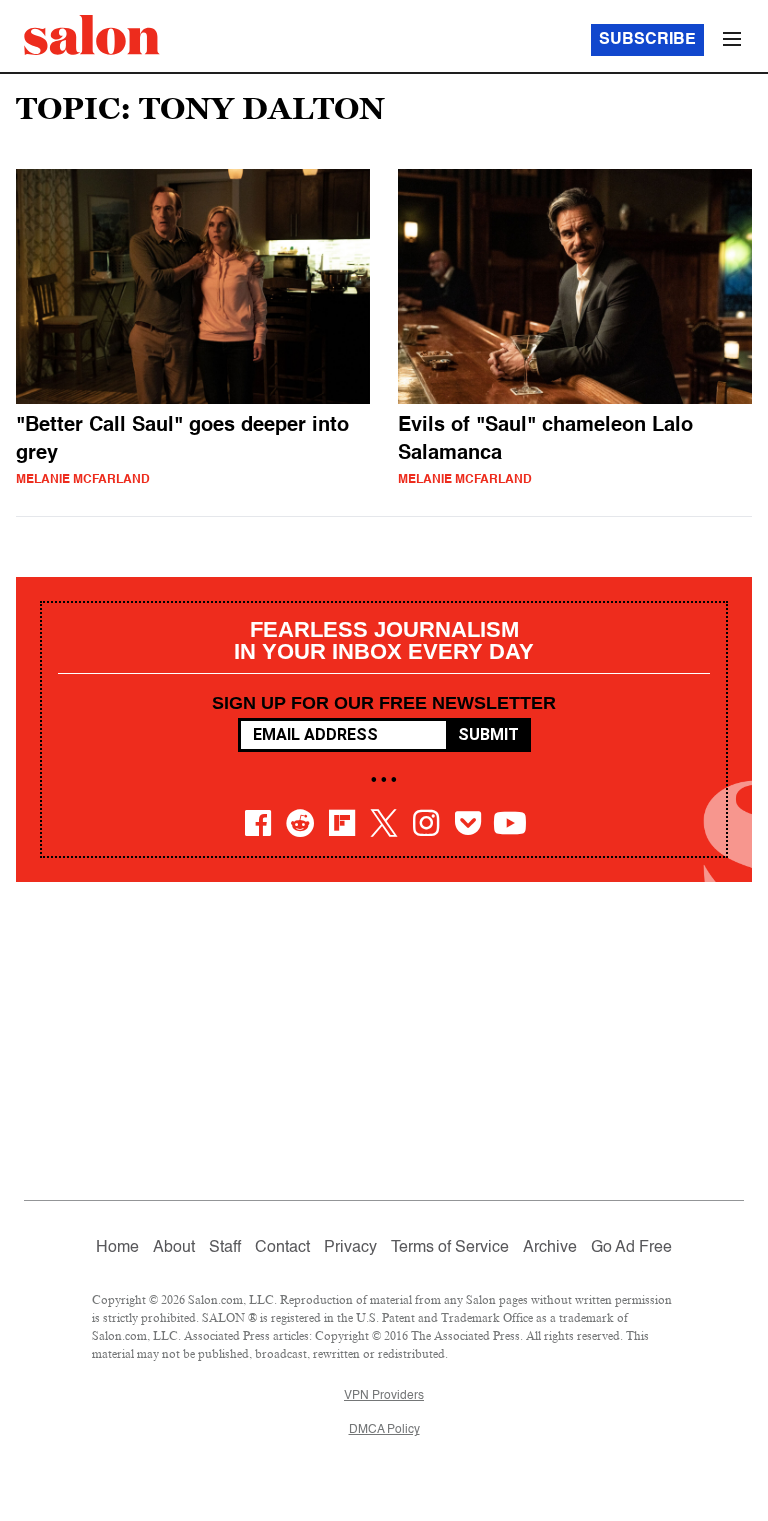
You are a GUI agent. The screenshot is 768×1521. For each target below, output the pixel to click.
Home (117, 1248)
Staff (225, 1248)
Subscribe (647, 40)
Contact (282, 1248)
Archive (550, 1248)
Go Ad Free (631, 1248)
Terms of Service (450, 1248)
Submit (488, 734)
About (174, 1248)
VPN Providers (384, 1396)
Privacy (350, 1248)
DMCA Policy (384, 1430)
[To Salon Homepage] (92, 35)
